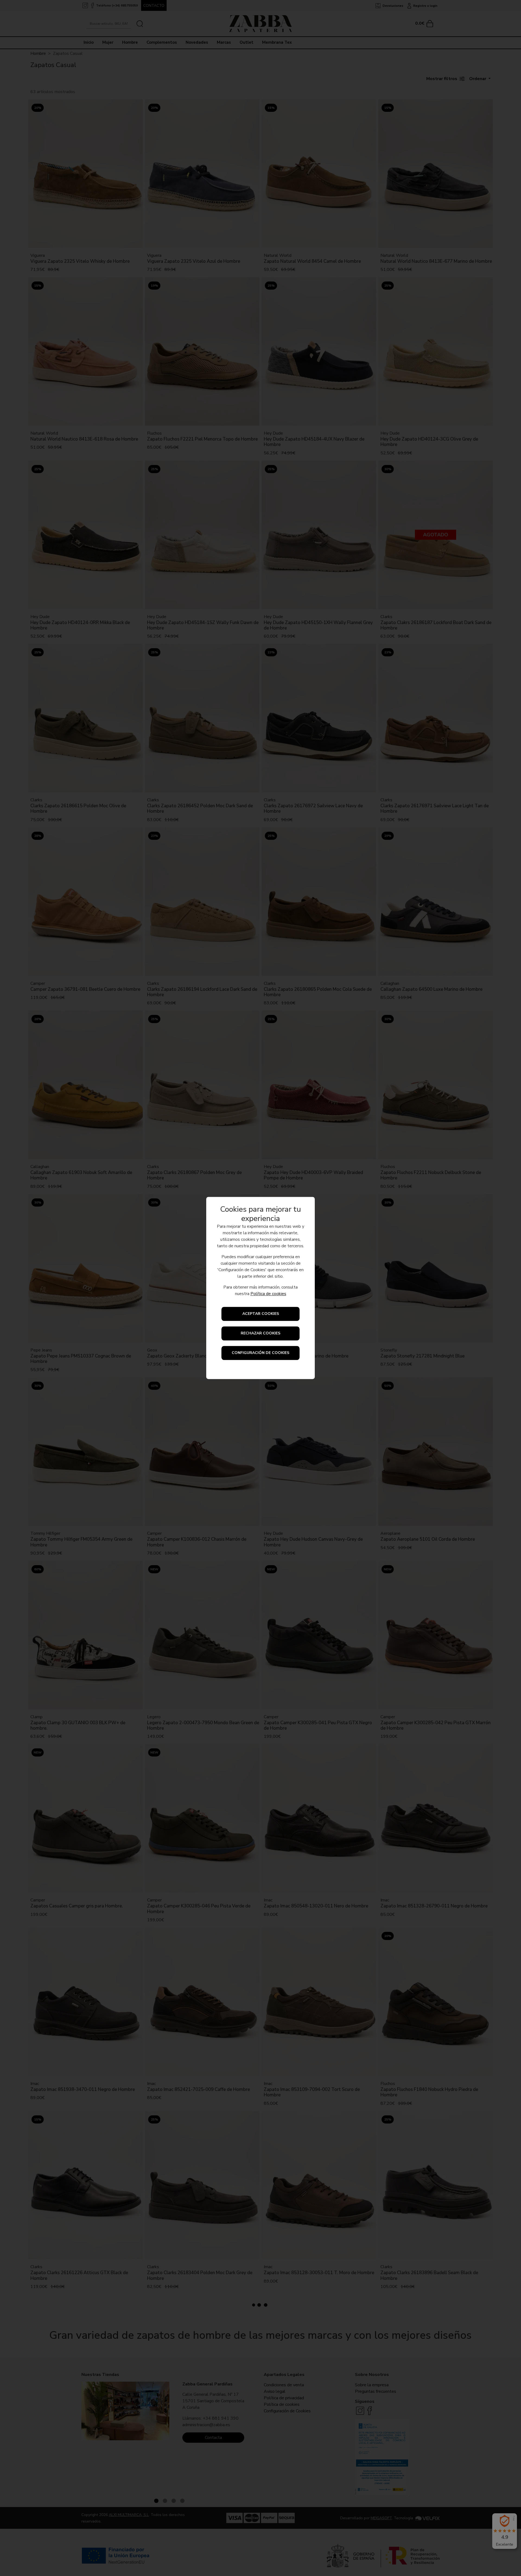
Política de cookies (268, 1294)
